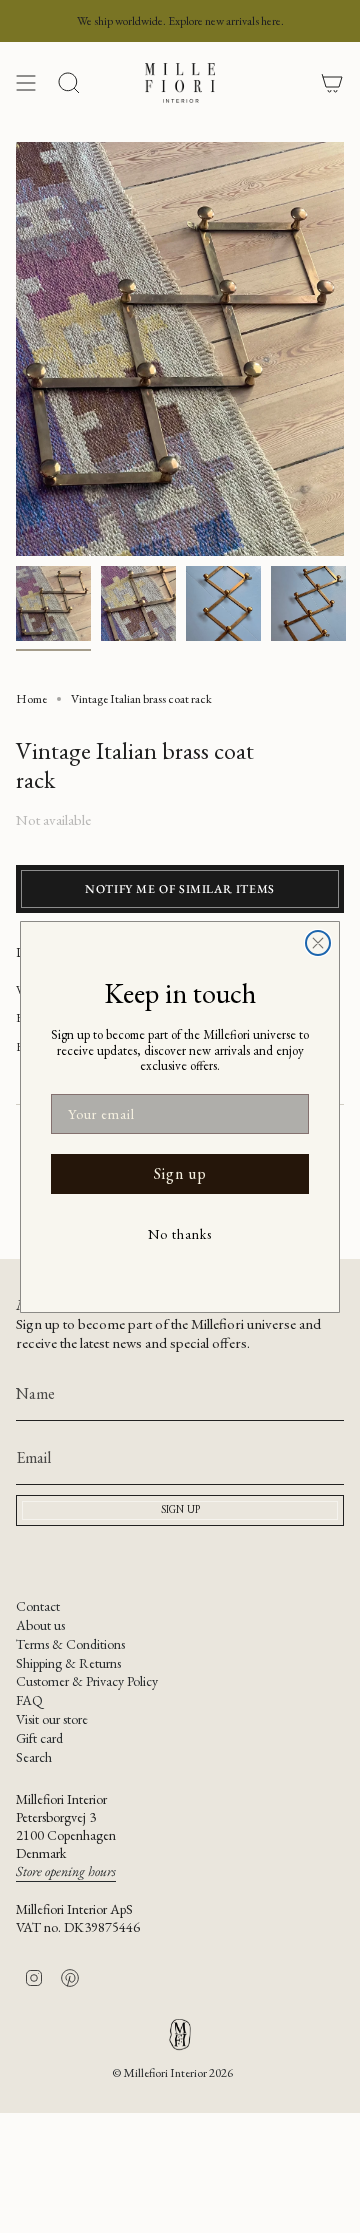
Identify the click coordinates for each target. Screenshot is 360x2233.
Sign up (180, 1173)
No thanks (180, 1234)
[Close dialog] (318, 943)
